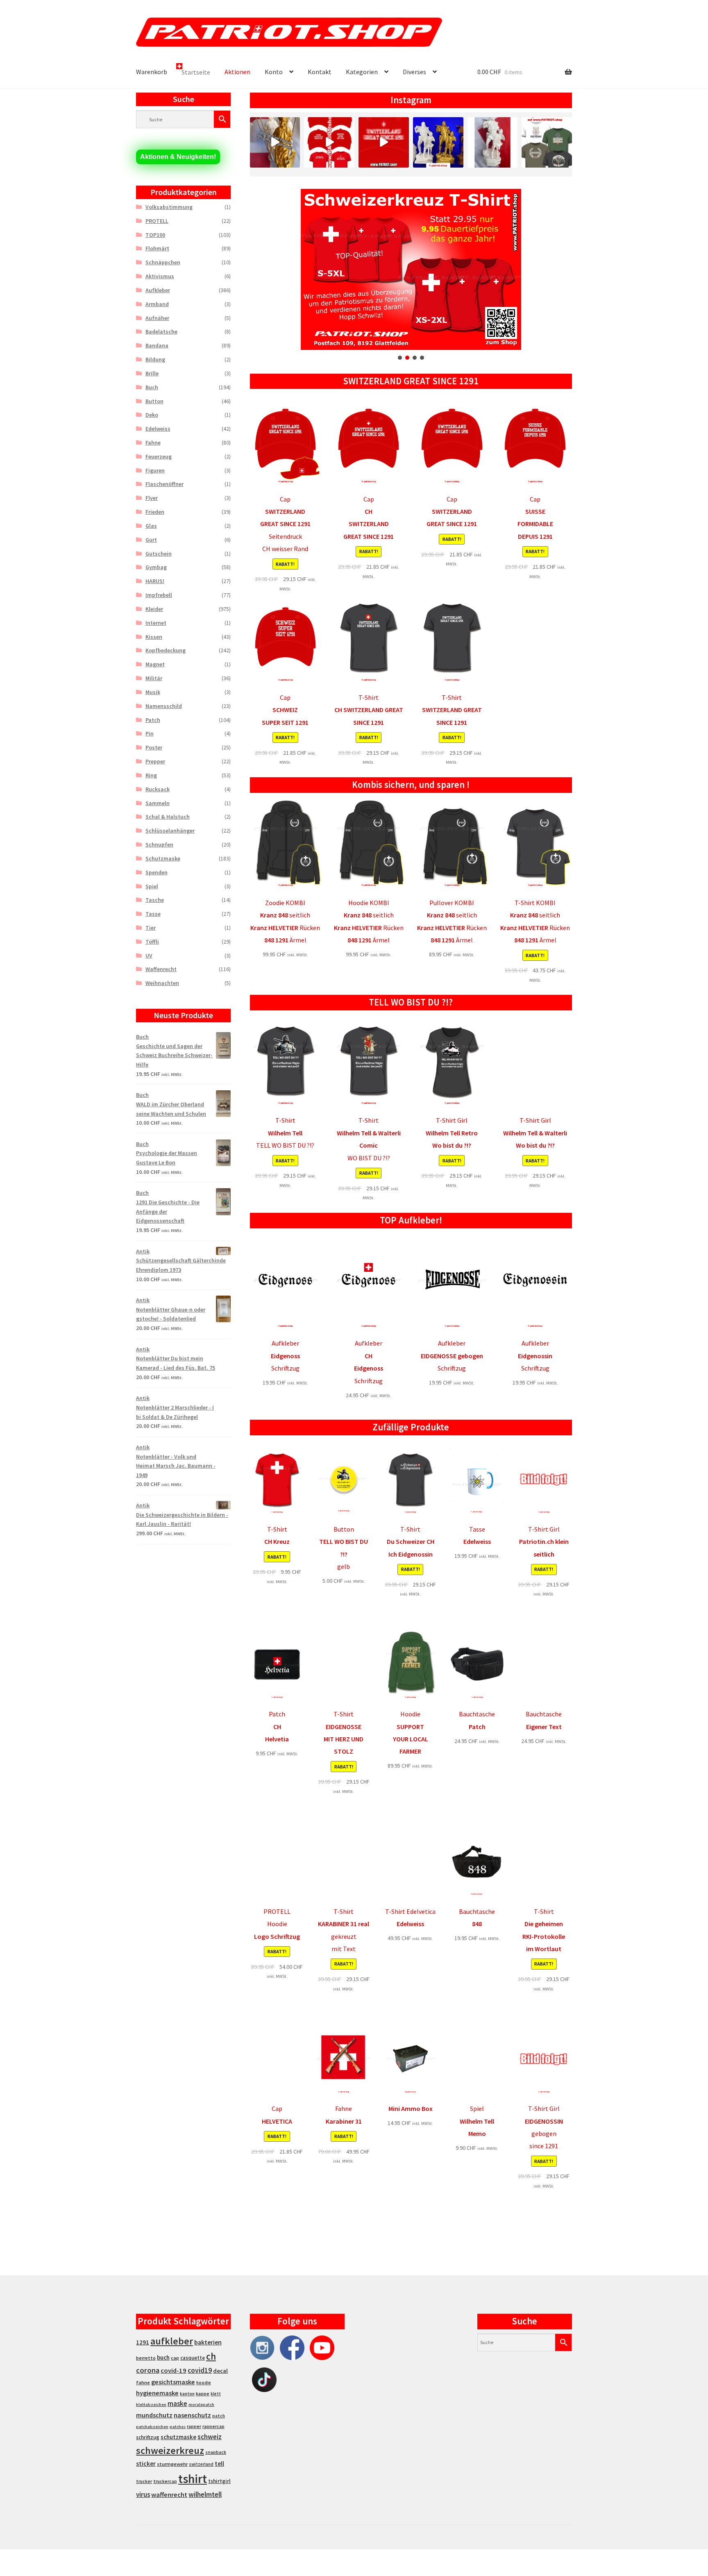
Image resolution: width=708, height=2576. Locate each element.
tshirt (193, 2479)
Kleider (154, 609)
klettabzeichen (151, 2405)
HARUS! (155, 581)
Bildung (155, 359)
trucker (144, 2481)
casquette (193, 2358)
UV (149, 956)
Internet (156, 623)
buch (163, 2357)
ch (211, 2356)
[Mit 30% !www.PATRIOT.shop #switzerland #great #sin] (329, 142)
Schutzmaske (163, 858)
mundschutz (154, 2415)
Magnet (155, 664)
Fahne (153, 443)
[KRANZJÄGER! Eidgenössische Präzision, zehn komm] (547, 142)
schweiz (210, 2437)
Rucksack (158, 789)
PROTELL (157, 221)
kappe (203, 2393)
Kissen (154, 637)
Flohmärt (157, 248)
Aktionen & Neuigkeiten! (178, 157)
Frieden (155, 512)
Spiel (152, 886)
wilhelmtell (205, 2494)
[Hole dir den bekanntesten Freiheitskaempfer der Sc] (438, 142)
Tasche (155, 900)
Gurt (151, 540)
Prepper (155, 761)
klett (216, 2394)
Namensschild (164, 706)
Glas (151, 526)
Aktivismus (160, 276)
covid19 (200, 2370)
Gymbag (156, 567)
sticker (146, 2464)
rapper (194, 2426)
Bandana (157, 345)
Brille (152, 373)
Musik (153, 692)
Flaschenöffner (165, 484)
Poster (154, 747)
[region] (411, 275)
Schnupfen (159, 844)
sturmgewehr (172, 2464)
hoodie (204, 2383)
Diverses (414, 72)
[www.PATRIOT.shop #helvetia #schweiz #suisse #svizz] (275, 142)
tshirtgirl (219, 2481)
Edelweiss (158, 429)
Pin (150, 733)
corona (148, 2370)
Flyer (152, 498)
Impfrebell (159, 595)
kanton (187, 2394)
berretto (146, 2358)
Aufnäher (157, 318)
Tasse (153, 914)
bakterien (208, 2342)
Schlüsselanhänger (170, 831)
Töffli (152, 942)
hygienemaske (157, 2393)
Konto (274, 72)
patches (178, 2427)
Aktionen (237, 72)
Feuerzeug (159, 456)
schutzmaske (178, 2437)
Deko (152, 415)
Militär (154, 678)
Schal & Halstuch (168, 817)
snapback (216, 2452)
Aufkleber (158, 290)
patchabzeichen (152, 2427)
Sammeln (158, 803)
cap (175, 2358)
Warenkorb (152, 72)
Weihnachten (162, 983)
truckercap (165, 2481)
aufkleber (172, 2341)
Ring (151, 775)
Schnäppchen (163, 262)
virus (143, 2494)
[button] (411, 269)
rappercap (213, 2426)
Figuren (155, 470)
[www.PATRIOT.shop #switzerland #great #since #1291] (384, 142)
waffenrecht (169, 2495)
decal (220, 2371)
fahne (143, 2382)
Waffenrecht (161, 969)
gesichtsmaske (173, 2382)
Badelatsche (161, 331)
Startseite (196, 72)
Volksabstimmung (169, 207)
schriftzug (148, 2437)
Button (154, 401)
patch (219, 2416)
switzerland (201, 2464)
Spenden (157, 872)
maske (177, 2404)
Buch (152, 387)
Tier (151, 928)
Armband (157, 304)
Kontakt (320, 72)
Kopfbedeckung (166, 650)
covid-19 (174, 2371)
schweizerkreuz (170, 2450)
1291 (143, 2342)
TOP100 (155, 235)
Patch (153, 720)
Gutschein (159, 554)
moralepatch (201, 2405)
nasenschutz (192, 2415)
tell (219, 2464)
